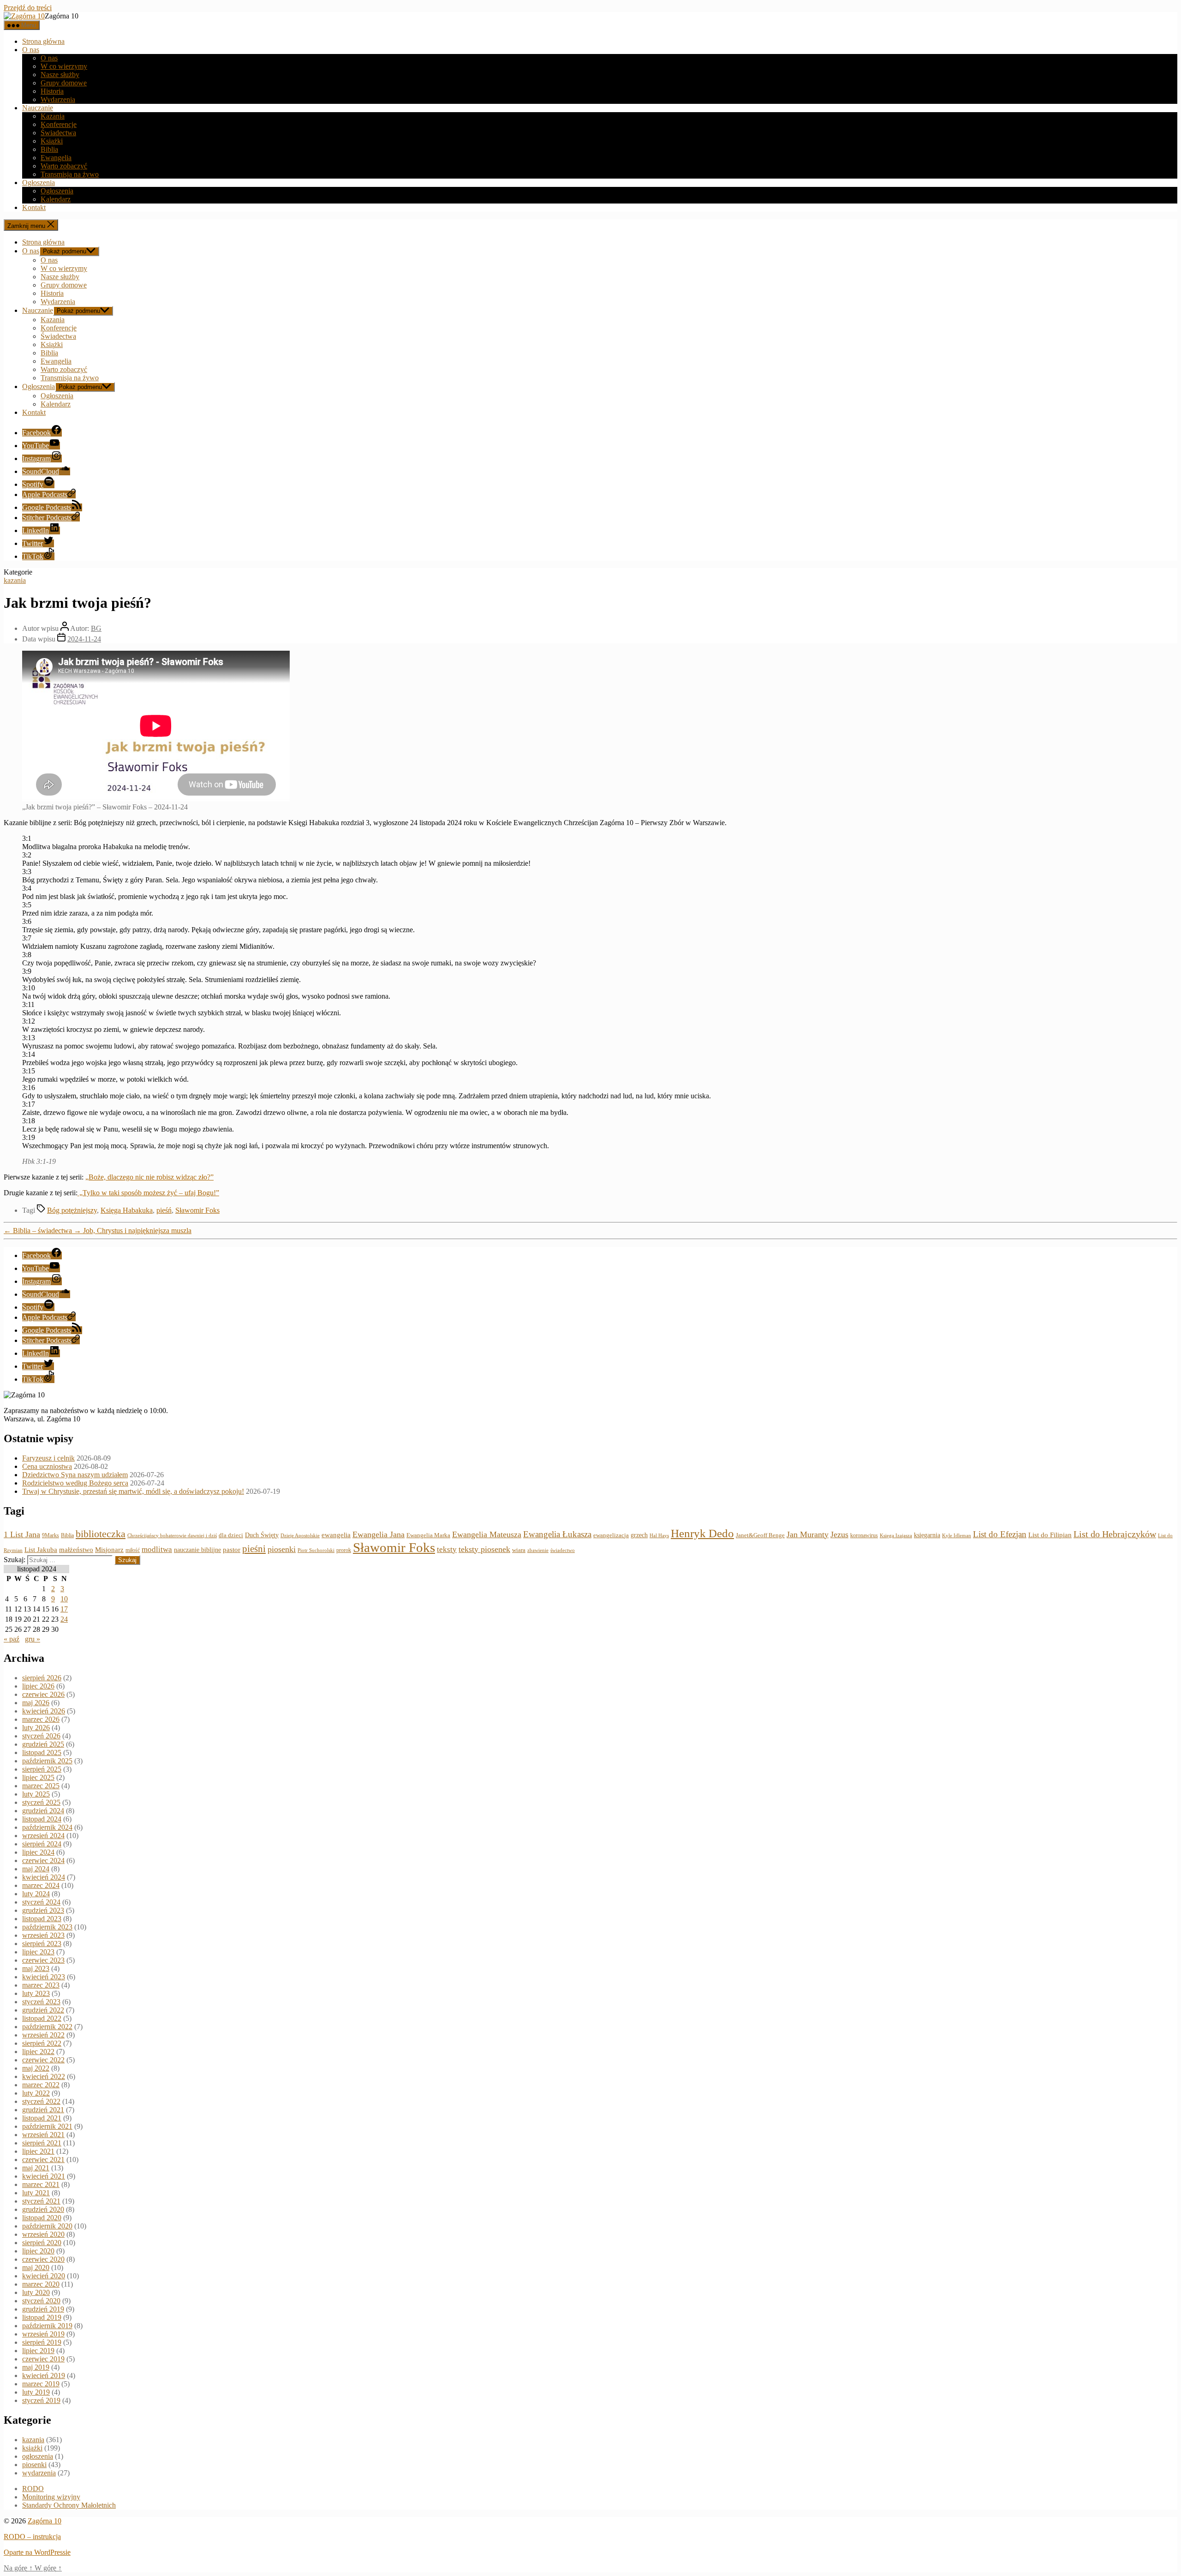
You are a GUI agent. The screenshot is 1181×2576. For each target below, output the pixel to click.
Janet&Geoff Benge (760, 1535)
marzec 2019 (41, 2384)
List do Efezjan (1000, 1534)
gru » (33, 1639)
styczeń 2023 (41, 2002)
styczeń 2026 (41, 1736)
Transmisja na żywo (70, 174)
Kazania (53, 116)
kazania (15, 580)
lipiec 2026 (38, 1686)
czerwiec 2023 (43, 1960)
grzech (639, 1535)
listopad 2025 (42, 1752)
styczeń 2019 (41, 2400)
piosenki (282, 1549)
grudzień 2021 (43, 2110)
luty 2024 (36, 1894)
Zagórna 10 (45, 2521)
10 (64, 1599)
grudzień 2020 (43, 2209)
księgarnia (927, 1535)
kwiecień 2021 (44, 2176)
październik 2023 (47, 1927)
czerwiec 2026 (43, 1694)
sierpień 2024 (42, 1844)
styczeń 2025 (41, 1802)
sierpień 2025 (42, 1769)
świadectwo (563, 1550)
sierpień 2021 (42, 2143)
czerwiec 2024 (43, 1860)
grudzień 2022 (43, 2010)
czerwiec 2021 (43, 2160)
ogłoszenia (38, 2456)
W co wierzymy (64, 66)
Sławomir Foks (197, 1210)
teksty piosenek (484, 1549)
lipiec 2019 (38, 2351)
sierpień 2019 (42, 2342)
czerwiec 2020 (43, 2259)
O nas (31, 50)
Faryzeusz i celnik (48, 1458)
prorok (344, 1550)
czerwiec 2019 (43, 2359)
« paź (12, 1639)
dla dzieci (231, 1535)
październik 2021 (47, 2126)
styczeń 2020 (41, 2301)
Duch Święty (262, 1535)
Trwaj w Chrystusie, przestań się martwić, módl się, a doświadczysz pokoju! (133, 1491)
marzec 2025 (41, 1786)
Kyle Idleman (957, 1536)
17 (64, 1609)
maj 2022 (36, 2068)
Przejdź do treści (28, 8)
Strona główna (43, 41)
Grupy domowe (64, 83)
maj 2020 (36, 2267)
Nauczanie (38, 108)
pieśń (164, 1210)
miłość (133, 1550)
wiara (519, 1550)
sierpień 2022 (42, 2043)
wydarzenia (39, 2473)
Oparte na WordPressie (37, 2552)
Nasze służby (60, 75)
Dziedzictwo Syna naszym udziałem (75, 1475)
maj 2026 (36, 1703)
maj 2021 (36, 2168)
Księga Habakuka (127, 1210)
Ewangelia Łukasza (557, 1534)
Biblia (49, 149)
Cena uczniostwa (47, 1466)
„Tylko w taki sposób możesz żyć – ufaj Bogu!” (148, 1193)
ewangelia (336, 1535)
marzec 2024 (41, 1885)
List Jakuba (41, 1550)
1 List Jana (22, 1534)
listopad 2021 (42, 2118)
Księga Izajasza (896, 1535)
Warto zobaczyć (64, 166)
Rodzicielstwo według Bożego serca (75, 1483)
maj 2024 (36, 1869)
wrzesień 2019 (43, 2334)
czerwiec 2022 (43, 2060)
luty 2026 (36, 1728)
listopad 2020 (42, 2218)
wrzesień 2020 (43, 2234)
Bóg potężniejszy (72, 1210)
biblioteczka (101, 1534)
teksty (447, 1549)
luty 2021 (36, 2193)
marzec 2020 (41, 2284)
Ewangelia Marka (428, 1535)
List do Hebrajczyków (1115, 1534)
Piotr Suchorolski (316, 1550)
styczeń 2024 (41, 1902)
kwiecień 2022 (44, 2076)
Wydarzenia (58, 99)
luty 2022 (36, 2093)
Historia (52, 91)
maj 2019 (36, 2367)
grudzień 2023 (43, 1910)
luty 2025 (36, 1794)
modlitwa (157, 1549)
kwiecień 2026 (44, 1711)
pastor (232, 1550)
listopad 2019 (42, 2317)
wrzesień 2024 (43, 1836)
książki (32, 2448)
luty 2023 (36, 1993)
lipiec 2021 (38, 2151)
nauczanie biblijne (197, 1550)
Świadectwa (58, 133)
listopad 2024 (42, 1819)
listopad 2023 (42, 1919)
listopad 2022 (42, 2018)
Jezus (839, 1534)
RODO (33, 2489)
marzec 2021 (41, 2184)
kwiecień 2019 (44, 2375)
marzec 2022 (41, 2085)
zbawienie (538, 1550)
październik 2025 (47, 1761)
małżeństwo (76, 1550)
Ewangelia (56, 158)
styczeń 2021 (41, 2201)
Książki (52, 141)
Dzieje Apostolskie (300, 1536)
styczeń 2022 (41, 2101)
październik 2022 (47, 2027)
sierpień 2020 (42, 2243)
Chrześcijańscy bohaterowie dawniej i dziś (172, 1535)
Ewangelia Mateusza (487, 1534)
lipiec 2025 (38, 1777)
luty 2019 (36, 2392)
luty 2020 (36, 2292)
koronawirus (864, 1535)
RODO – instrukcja (32, 2537)
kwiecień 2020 (44, 2276)
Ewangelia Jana (379, 1534)
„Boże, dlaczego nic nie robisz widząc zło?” (149, 1177)
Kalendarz (56, 199)
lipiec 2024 (38, 1852)
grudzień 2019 (43, 2309)
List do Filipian (1050, 1535)
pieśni (254, 1549)
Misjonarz (109, 1550)
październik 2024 (47, 1827)
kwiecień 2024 (44, 1877)
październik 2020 (47, 2226)
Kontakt (34, 207)
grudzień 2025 (43, 1744)
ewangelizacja (611, 1535)
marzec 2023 (41, 1985)
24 (64, 1619)
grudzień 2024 (43, 1811)
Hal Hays (659, 1536)
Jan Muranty (808, 1534)
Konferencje (59, 124)
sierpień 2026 (42, 1678)
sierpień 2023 (42, 1944)
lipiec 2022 (38, 2052)
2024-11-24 (84, 639)
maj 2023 (36, 1968)
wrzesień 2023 (43, 1935)
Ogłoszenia (39, 183)
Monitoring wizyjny (51, 2497)
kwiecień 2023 (44, 1977)
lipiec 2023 (38, 1952)
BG (96, 628)
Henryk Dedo (702, 1533)
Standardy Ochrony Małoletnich (69, 2505)
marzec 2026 (41, 1719)
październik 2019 (47, 2326)
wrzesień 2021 (43, 2135)
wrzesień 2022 (43, 2035)
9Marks (51, 1535)
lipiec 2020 (38, 2251)
